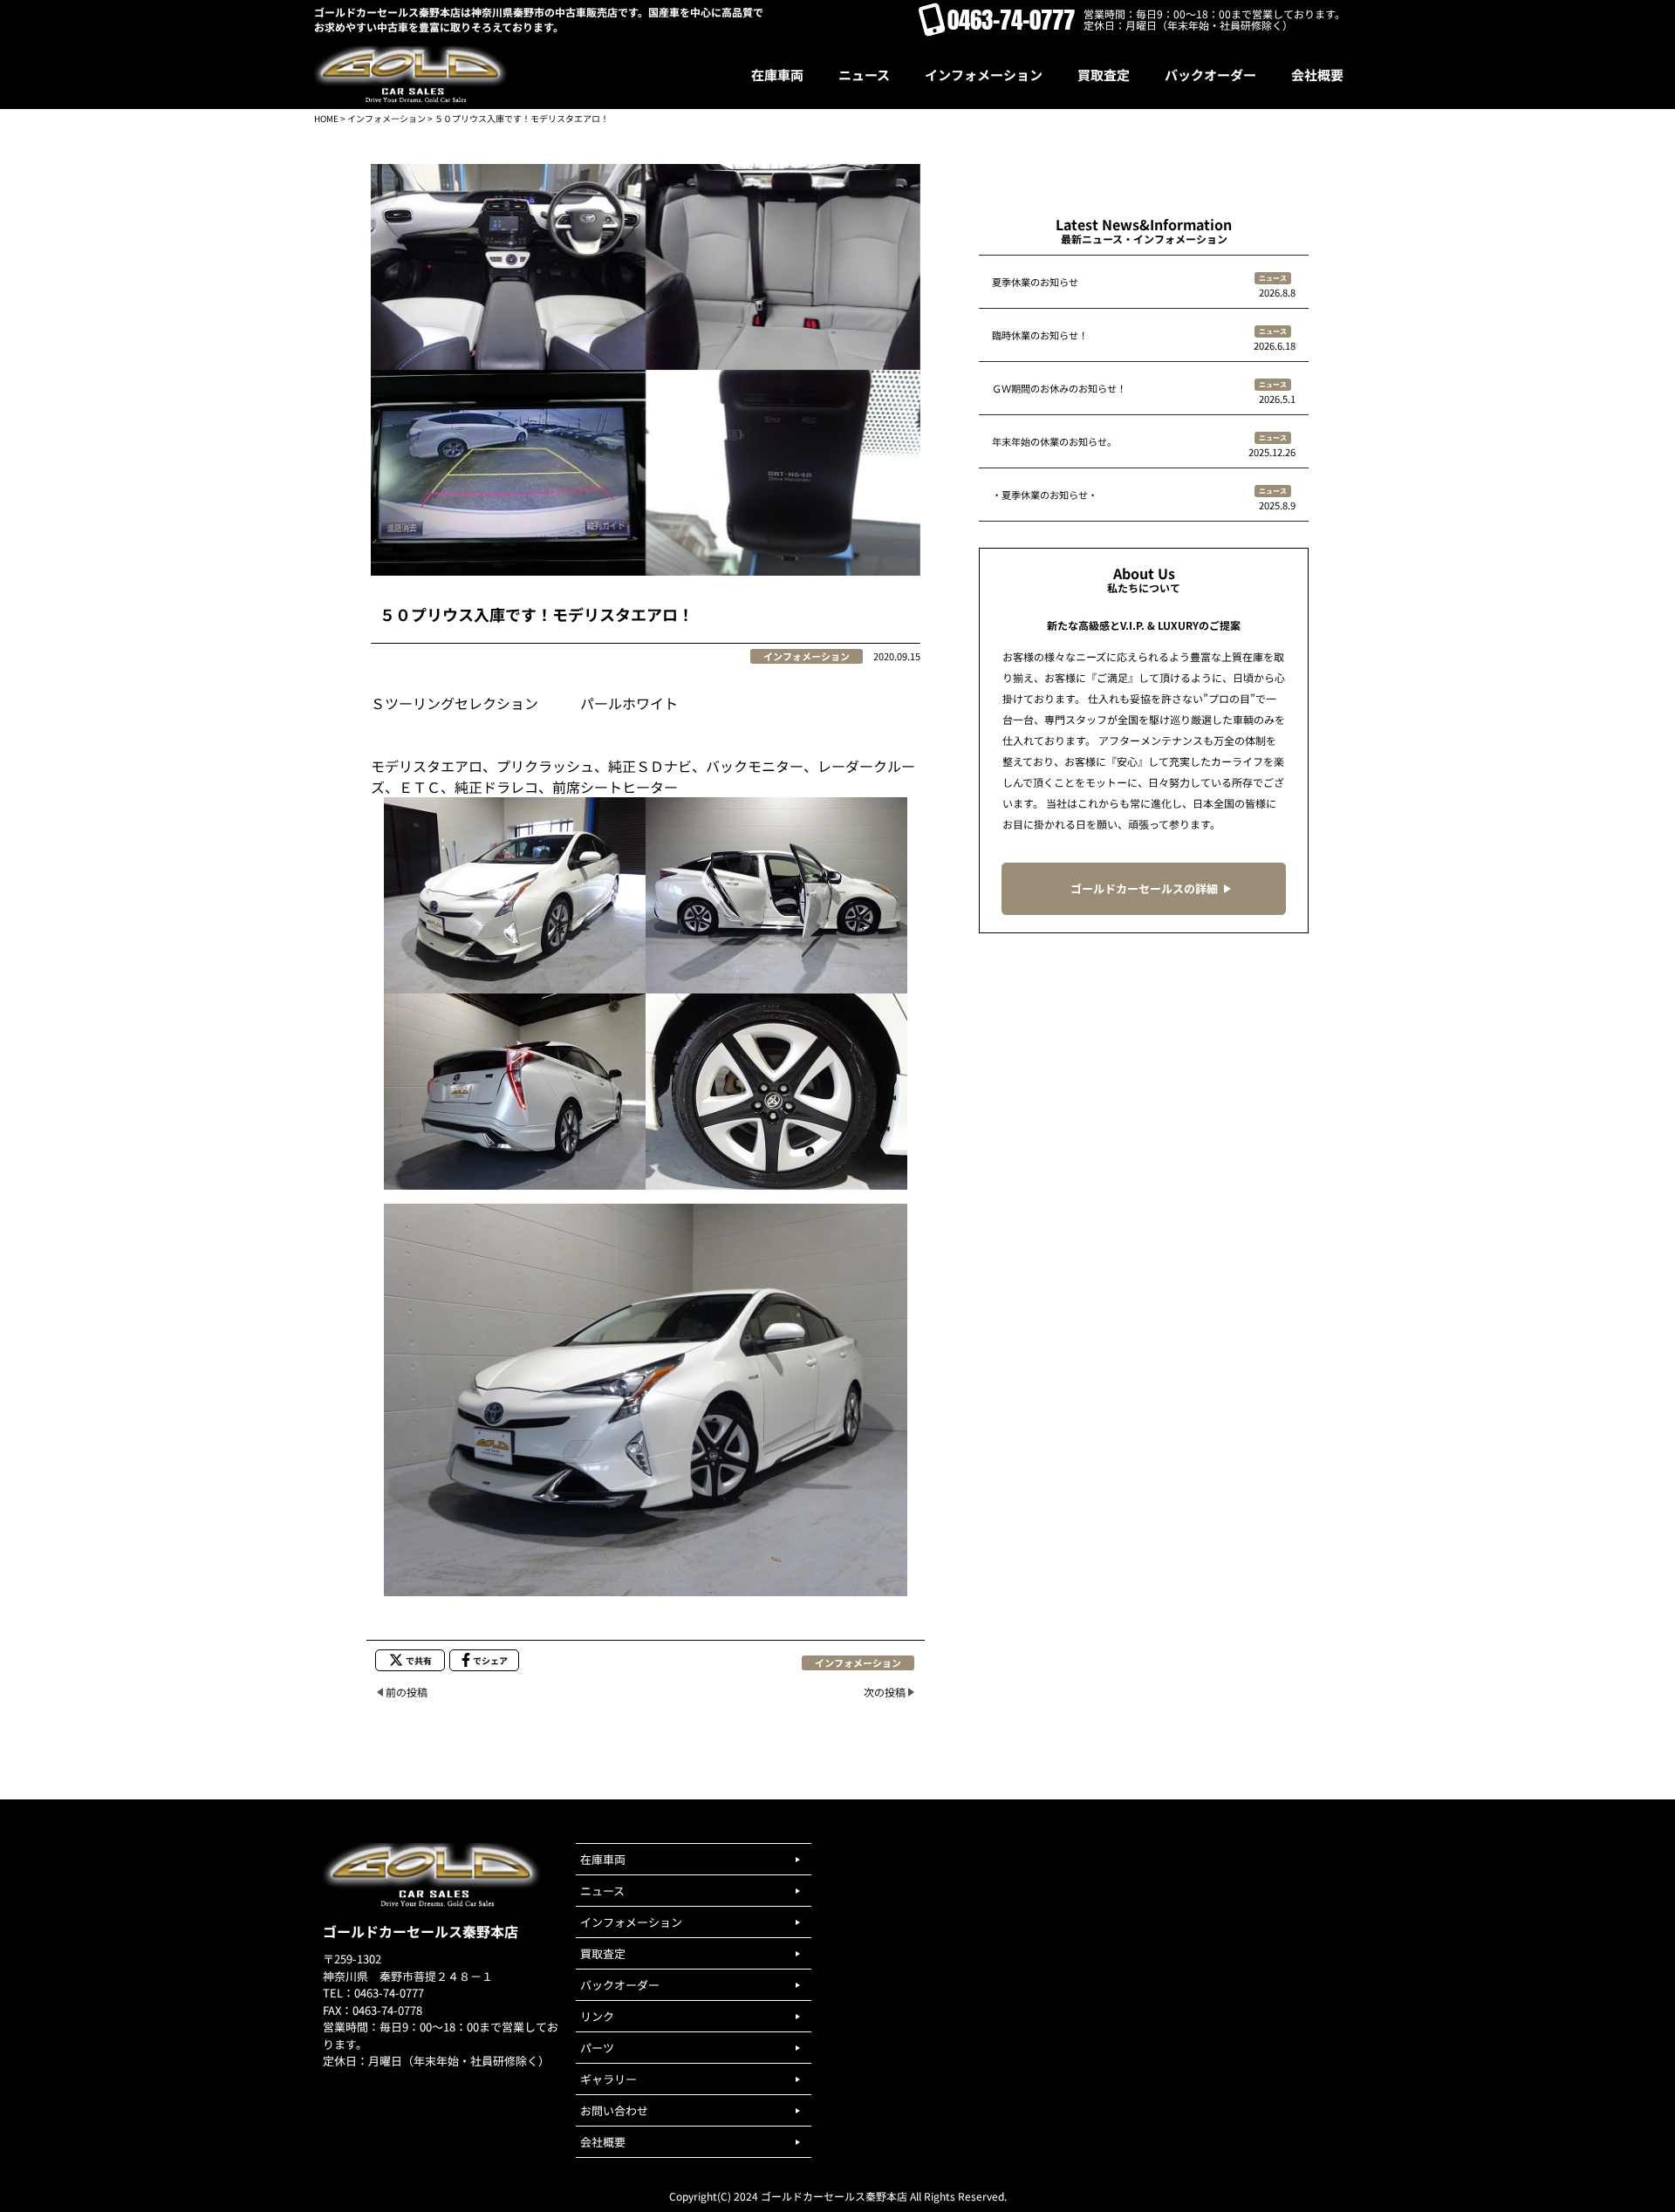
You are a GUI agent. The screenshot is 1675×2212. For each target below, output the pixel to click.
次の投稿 (885, 1692)
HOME (326, 118)
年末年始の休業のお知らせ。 (1054, 441)
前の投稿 (407, 1692)
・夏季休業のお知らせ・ (1045, 495)
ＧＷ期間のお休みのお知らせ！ (1059, 388)
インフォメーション (386, 118)
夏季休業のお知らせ (1035, 282)
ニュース (1273, 278)
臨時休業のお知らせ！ (1040, 335)
